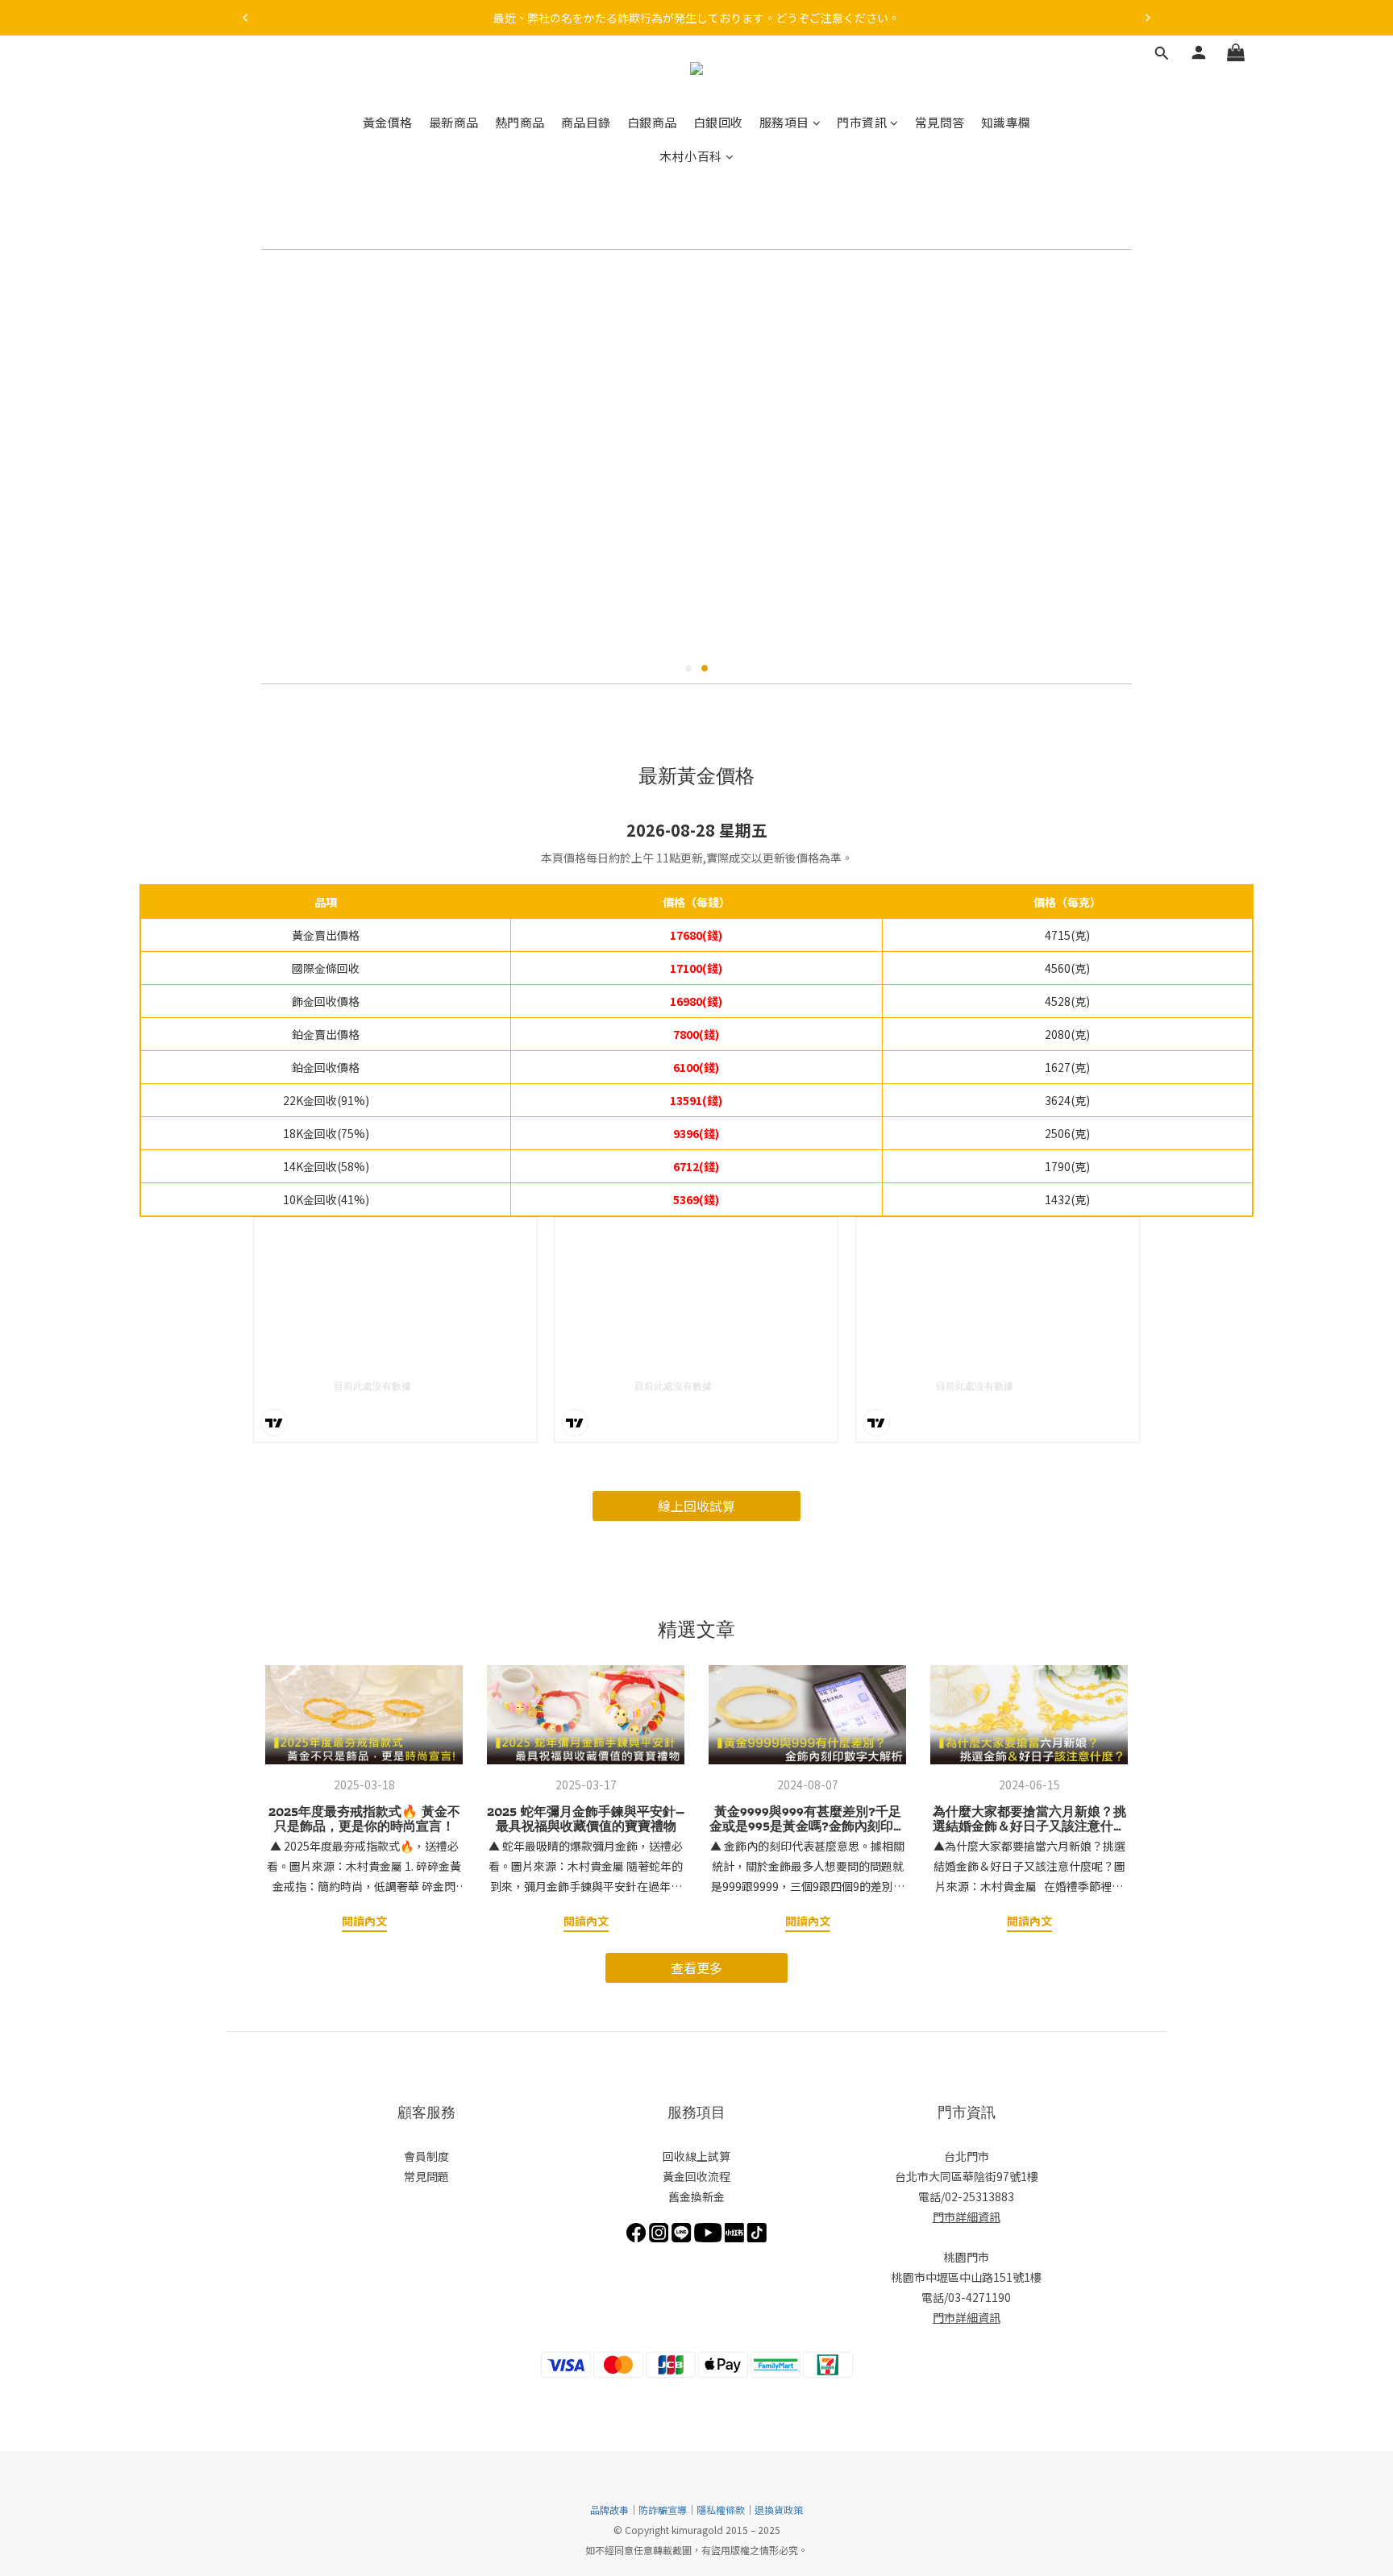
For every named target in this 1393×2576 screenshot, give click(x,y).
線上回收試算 (696, 1506)
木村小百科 (691, 156)
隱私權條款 (721, 2510)
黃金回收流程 (696, 2176)
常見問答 (940, 122)
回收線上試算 (696, 2156)
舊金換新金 (696, 2196)
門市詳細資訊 (967, 2217)
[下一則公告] (1148, 18)
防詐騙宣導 (663, 2510)
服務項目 (784, 122)
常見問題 (426, 2176)
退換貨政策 (779, 2510)
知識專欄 (1006, 122)
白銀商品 (652, 122)
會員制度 (426, 2156)
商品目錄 (586, 122)
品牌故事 (609, 2510)
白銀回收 (718, 122)
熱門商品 (520, 122)
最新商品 (454, 122)
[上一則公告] (245, 18)
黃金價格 (388, 122)
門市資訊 (862, 122)
